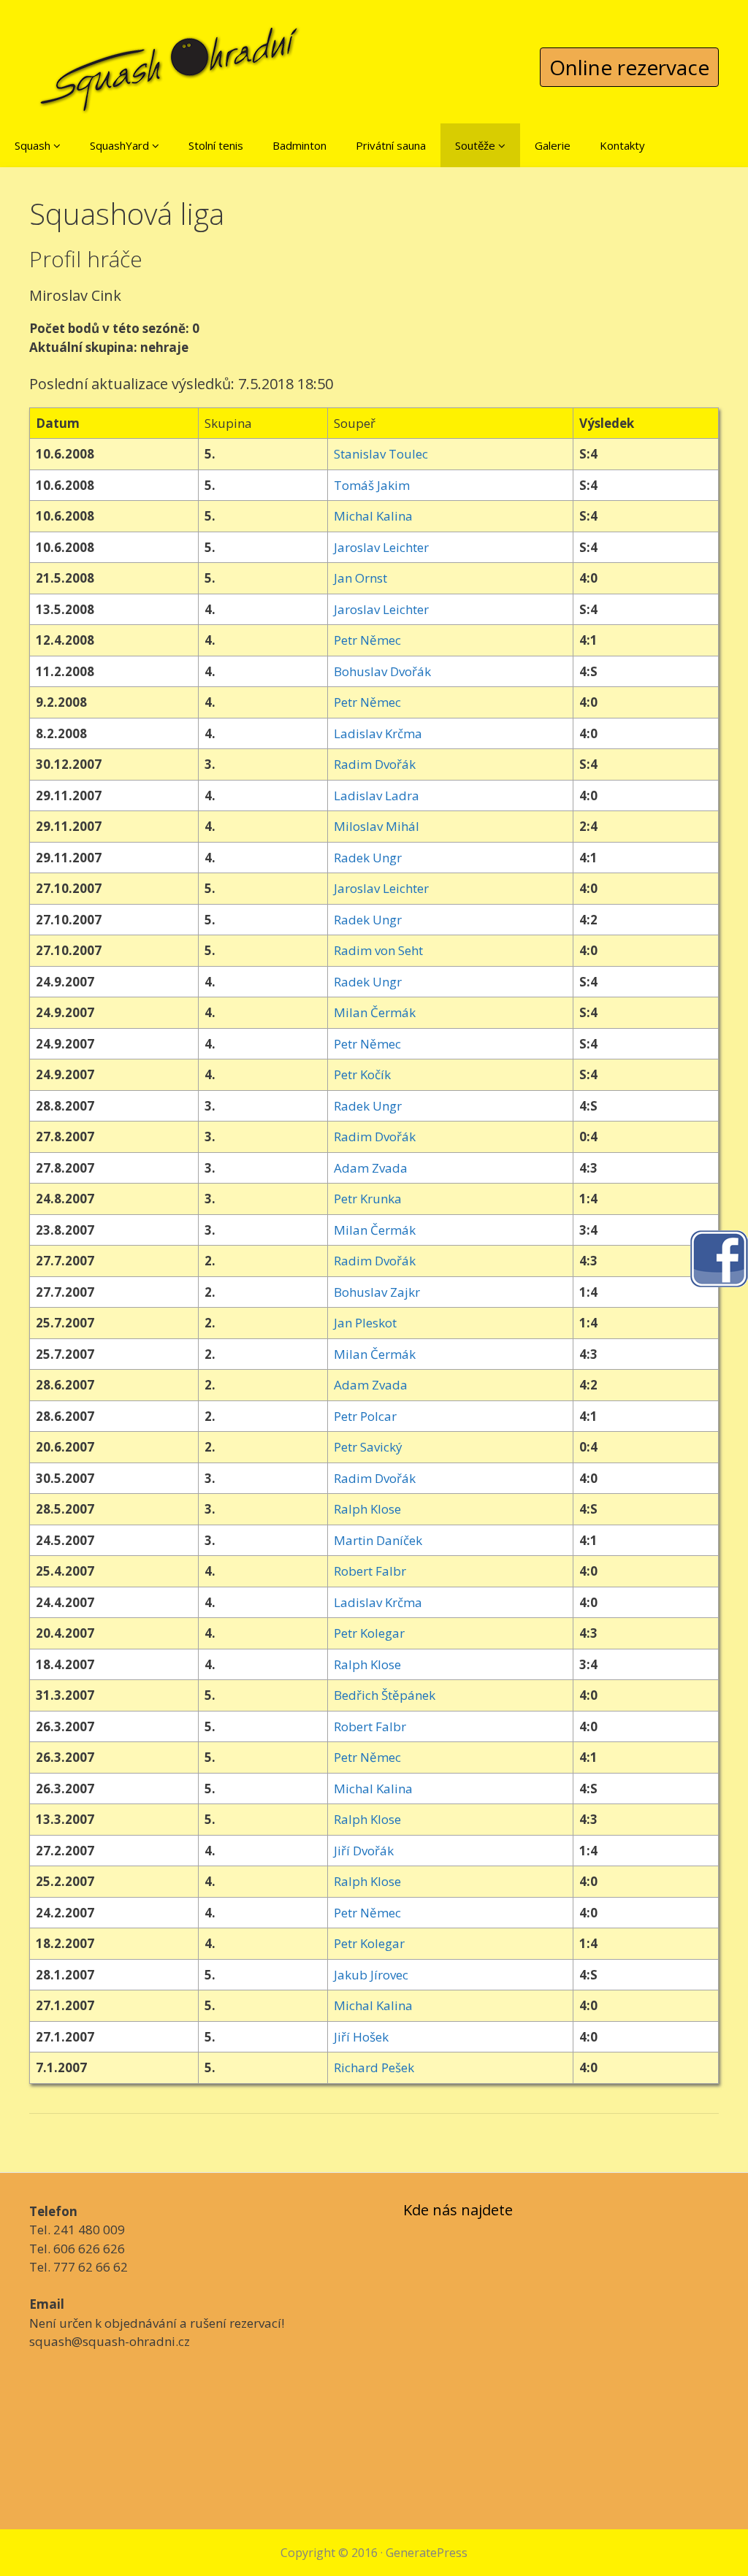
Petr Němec (367, 640)
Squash (34, 145)
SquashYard (121, 145)
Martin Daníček (378, 1540)
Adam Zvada (371, 1168)
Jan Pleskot (365, 1323)
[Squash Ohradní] (170, 58)
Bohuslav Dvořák (382, 671)
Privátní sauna (391, 145)
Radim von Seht (378, 950)
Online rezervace (629, 67)
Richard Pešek (374, 2067)
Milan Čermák (375, 1012)
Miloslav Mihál (377, 826)
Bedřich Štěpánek (385, 1695)
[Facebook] (719, 1258)
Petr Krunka (368, 1199)
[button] (57, 145)
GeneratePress (427, 2553)
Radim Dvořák (375, 764)
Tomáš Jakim (372, 485)
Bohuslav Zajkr (377, 1292)
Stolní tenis (216, 145)
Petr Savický (368, 1447)
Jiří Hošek (361, 2037)
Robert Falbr (370, 1571)
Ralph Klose (367, 1509)
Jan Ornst (360, 578)
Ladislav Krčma (378, 733)
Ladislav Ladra (377, 796)
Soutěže (477, 145)
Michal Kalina (373, 516)
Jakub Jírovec (371, 1975)
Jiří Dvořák (364, 1851)
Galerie (553, 145)
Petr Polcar (365, 1416)
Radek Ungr (368, 858)
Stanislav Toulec (381, 454)
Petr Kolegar (369, 1633)
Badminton (299, 145)
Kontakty (622, 145)
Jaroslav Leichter (381, 547)
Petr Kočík (362, 1074)
